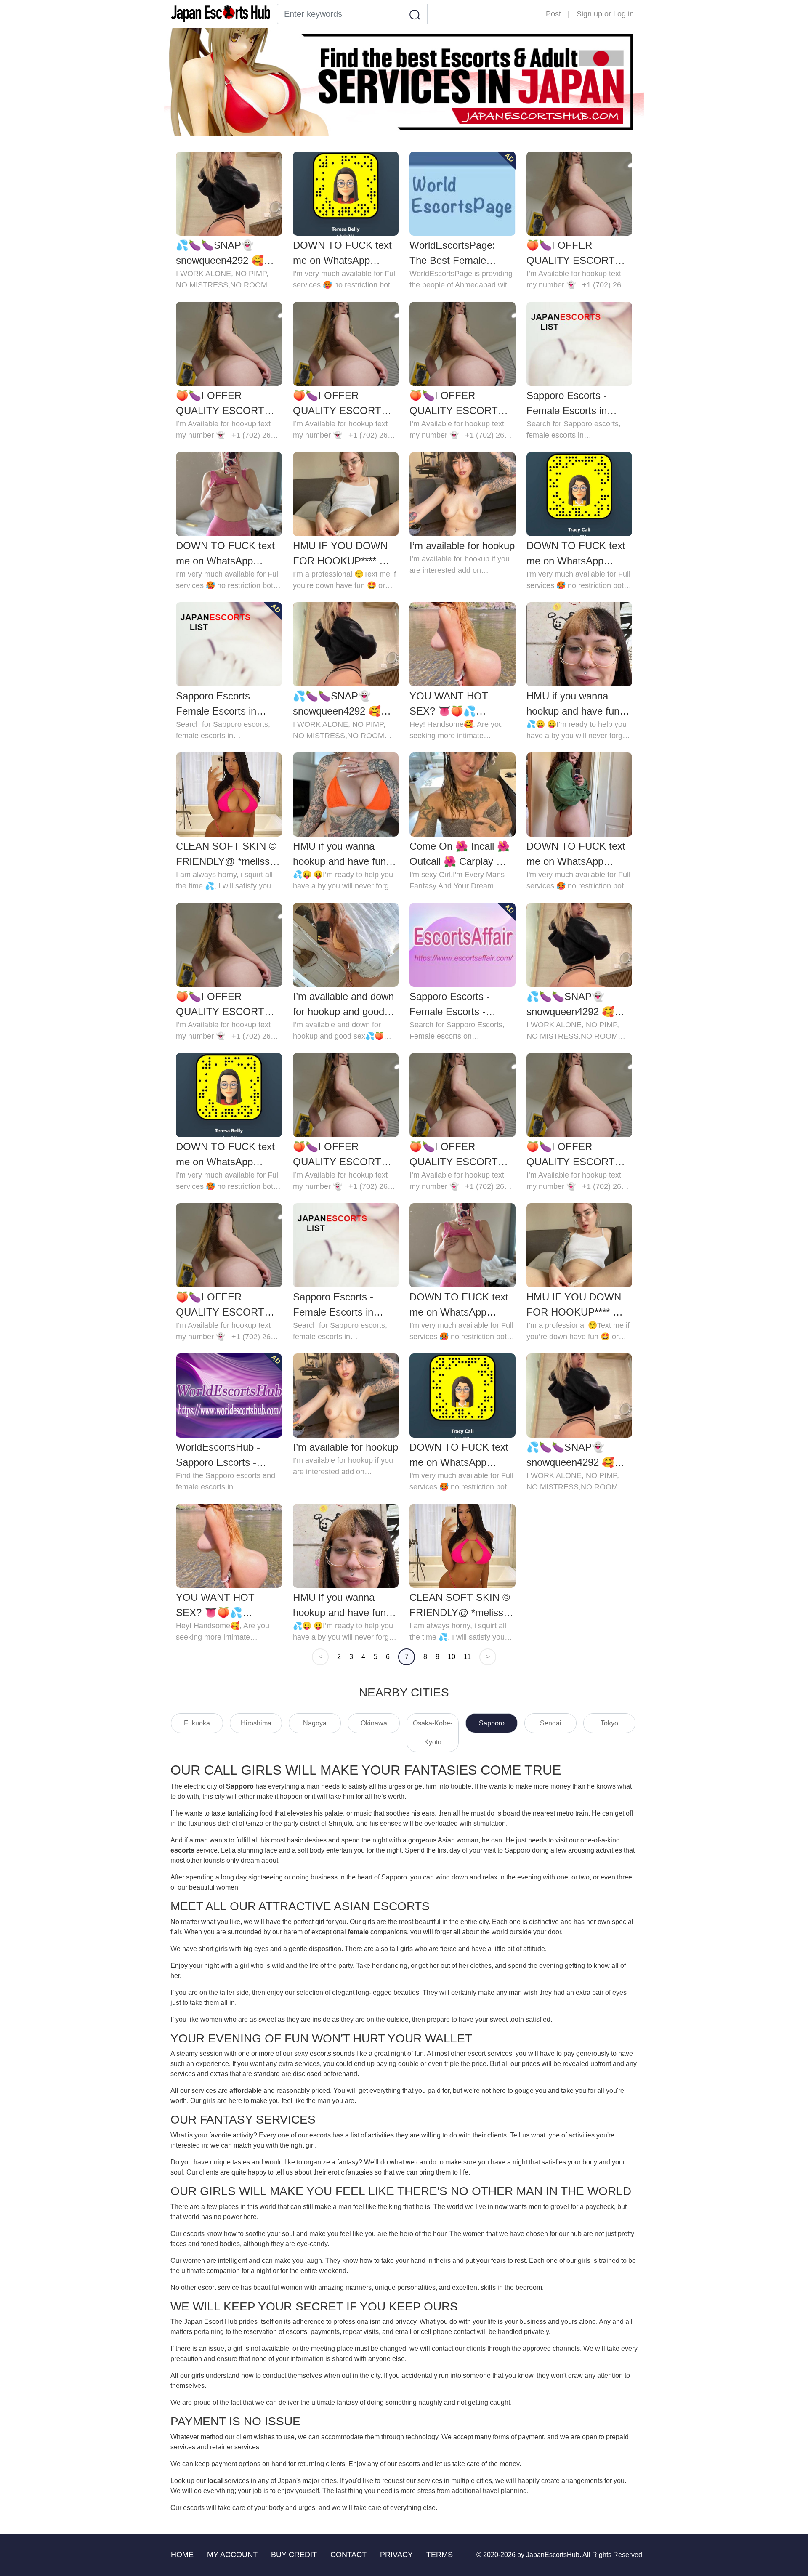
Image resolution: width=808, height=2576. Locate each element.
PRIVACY (396, 2555)
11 (467, 1657)
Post (553, 14)
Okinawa (374, 1723)
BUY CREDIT (294, 2555)
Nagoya (315, 1723)
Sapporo (492, 1723)
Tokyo (609, 1723)
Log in (623, 14)
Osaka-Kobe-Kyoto (433, 1733)
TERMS (440, 2555)
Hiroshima (256, 1723)
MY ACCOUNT (232, 2555)
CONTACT (348, 2555)
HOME (182, 2555)
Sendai (551, 1723)
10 (452, 1657)
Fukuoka (197, 1723)
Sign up (589, 14)
